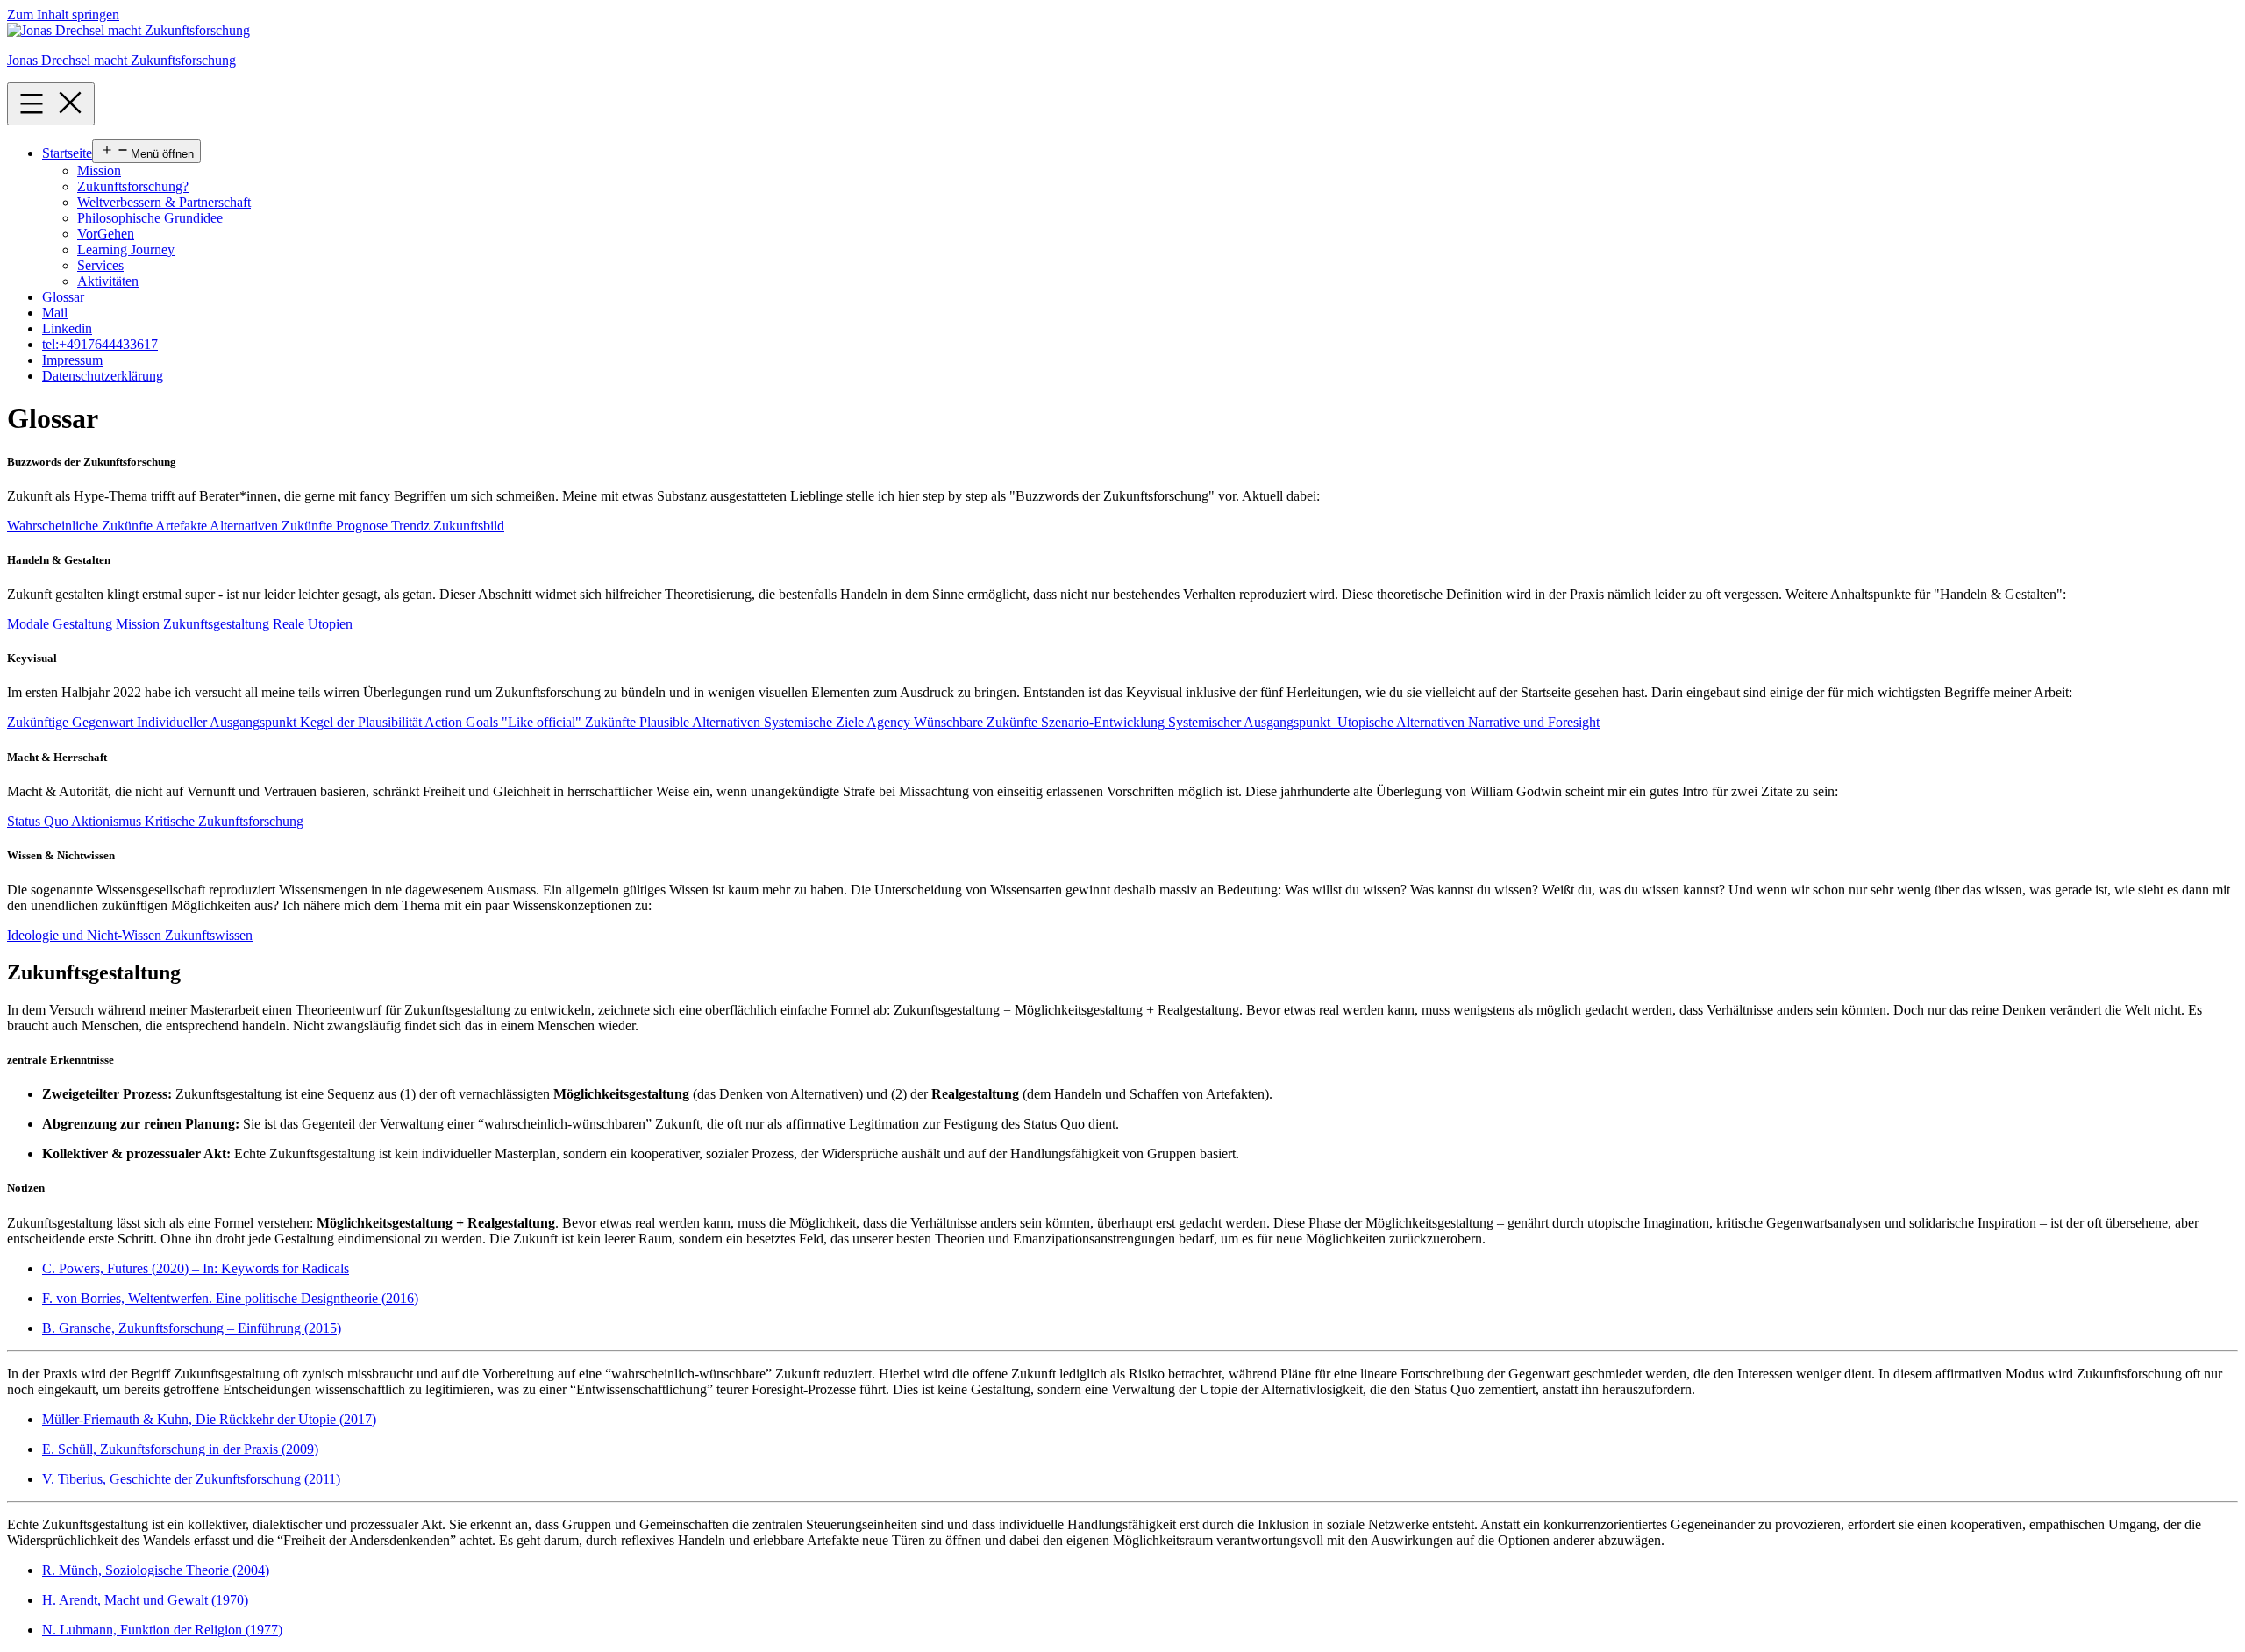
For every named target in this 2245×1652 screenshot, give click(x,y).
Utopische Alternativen (1403, 722)
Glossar (63, 297)
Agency (890, 722)
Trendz (412, 526)
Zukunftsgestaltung (218, 624)
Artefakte (182, 526)
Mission (99, 171)
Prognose (363, 526)
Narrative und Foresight (1534, 722)
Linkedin (67, 328)
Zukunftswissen (209, 935)
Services (100, 265)
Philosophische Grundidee (150, 218)
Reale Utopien (313, 624)
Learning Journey (126, 249)
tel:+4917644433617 (100, 344)
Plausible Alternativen (702, 722)
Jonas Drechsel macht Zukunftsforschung (121, 60)
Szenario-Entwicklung (1105, 722)
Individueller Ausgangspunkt (218, 722)
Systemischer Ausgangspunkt (1253, 722)
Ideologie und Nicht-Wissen (86, 935)
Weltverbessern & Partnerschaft (164, 202)
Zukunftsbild (469, 526)
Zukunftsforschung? (133, 186)
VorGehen (106, 234)
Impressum (72, 360)
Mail (55, 313)
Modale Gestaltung (61, 624)
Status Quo (39, 821)
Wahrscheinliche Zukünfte (81, 526)
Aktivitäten (108, 281)
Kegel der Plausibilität (362, 722)
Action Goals (463, 722)
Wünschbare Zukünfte (977, 722)
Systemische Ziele (815, 722)
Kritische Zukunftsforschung (224, 821)
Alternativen (246, 526)
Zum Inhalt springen (63, 14)
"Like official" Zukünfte (570, 722)
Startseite (67, 153)
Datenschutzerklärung (103, 376)
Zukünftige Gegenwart (72, 722)
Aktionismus (108, 821)
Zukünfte (309, 526)
